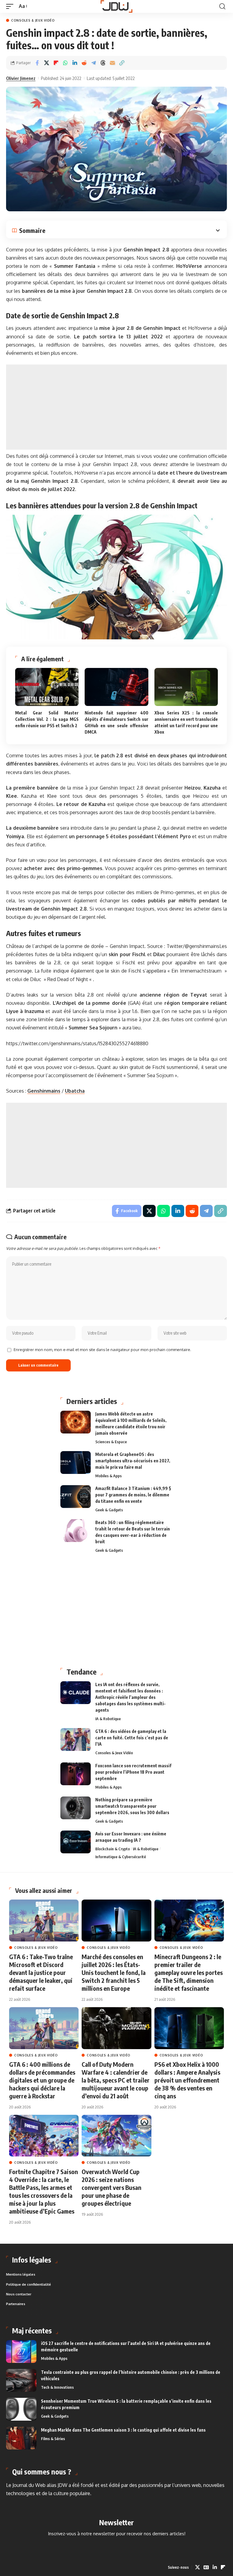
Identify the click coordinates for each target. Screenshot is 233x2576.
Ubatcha (75, 1091)
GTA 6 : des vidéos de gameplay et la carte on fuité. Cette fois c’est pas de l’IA (132, 1738)
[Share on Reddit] (84, 63)
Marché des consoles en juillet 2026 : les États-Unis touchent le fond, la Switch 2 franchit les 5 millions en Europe (114, 1972)
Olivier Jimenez (21, 78)
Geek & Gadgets (109, 1510)
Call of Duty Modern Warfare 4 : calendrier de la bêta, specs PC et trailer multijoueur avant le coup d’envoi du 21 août (116, 2080)
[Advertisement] (116, 407)
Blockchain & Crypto (113, 1849)
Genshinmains (44, 1091)
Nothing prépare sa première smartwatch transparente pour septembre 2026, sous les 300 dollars (132, 1806)
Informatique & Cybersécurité (121, 1857)
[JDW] (117, 6)
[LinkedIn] (215, 2567)
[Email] (112, 63)
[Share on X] (46, 63)
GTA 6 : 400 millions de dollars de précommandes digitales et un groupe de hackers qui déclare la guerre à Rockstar (42, 2080)
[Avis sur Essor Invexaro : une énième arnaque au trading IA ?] (76, 1842)
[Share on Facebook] (37, 63)
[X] (198, 2567)
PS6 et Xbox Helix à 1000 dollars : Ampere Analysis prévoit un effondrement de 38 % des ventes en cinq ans (187, 2080)
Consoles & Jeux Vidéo (33, 20)
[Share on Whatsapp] (65, 63)
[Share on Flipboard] (56, 63)
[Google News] (206, 2567)
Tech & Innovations (57, 2387)
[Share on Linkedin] (75, 63)
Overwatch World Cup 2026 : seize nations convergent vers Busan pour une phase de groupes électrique (111, 2187)
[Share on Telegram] (93, 63)
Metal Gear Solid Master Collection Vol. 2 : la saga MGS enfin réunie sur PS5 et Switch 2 (47, 719)
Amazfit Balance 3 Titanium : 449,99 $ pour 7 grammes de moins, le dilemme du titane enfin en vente (133, 1495)
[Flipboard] (223, 2567)
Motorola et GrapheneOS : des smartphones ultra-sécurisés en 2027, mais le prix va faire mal (133, 1461)
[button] (11, 6)
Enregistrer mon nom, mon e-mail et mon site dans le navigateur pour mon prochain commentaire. (102, 1350)
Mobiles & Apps (108, 1476)
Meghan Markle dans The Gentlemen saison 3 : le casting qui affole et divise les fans (123, 2430)
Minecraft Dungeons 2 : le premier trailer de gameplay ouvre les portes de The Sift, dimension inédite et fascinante (189, 1972)
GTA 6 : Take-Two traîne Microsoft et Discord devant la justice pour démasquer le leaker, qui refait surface (41, 1972)
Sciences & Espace (111, 1442)
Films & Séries (53, 2439)
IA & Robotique (108, 1719)
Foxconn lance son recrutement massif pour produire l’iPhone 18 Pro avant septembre (133, 1772)
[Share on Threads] (103, 63)
